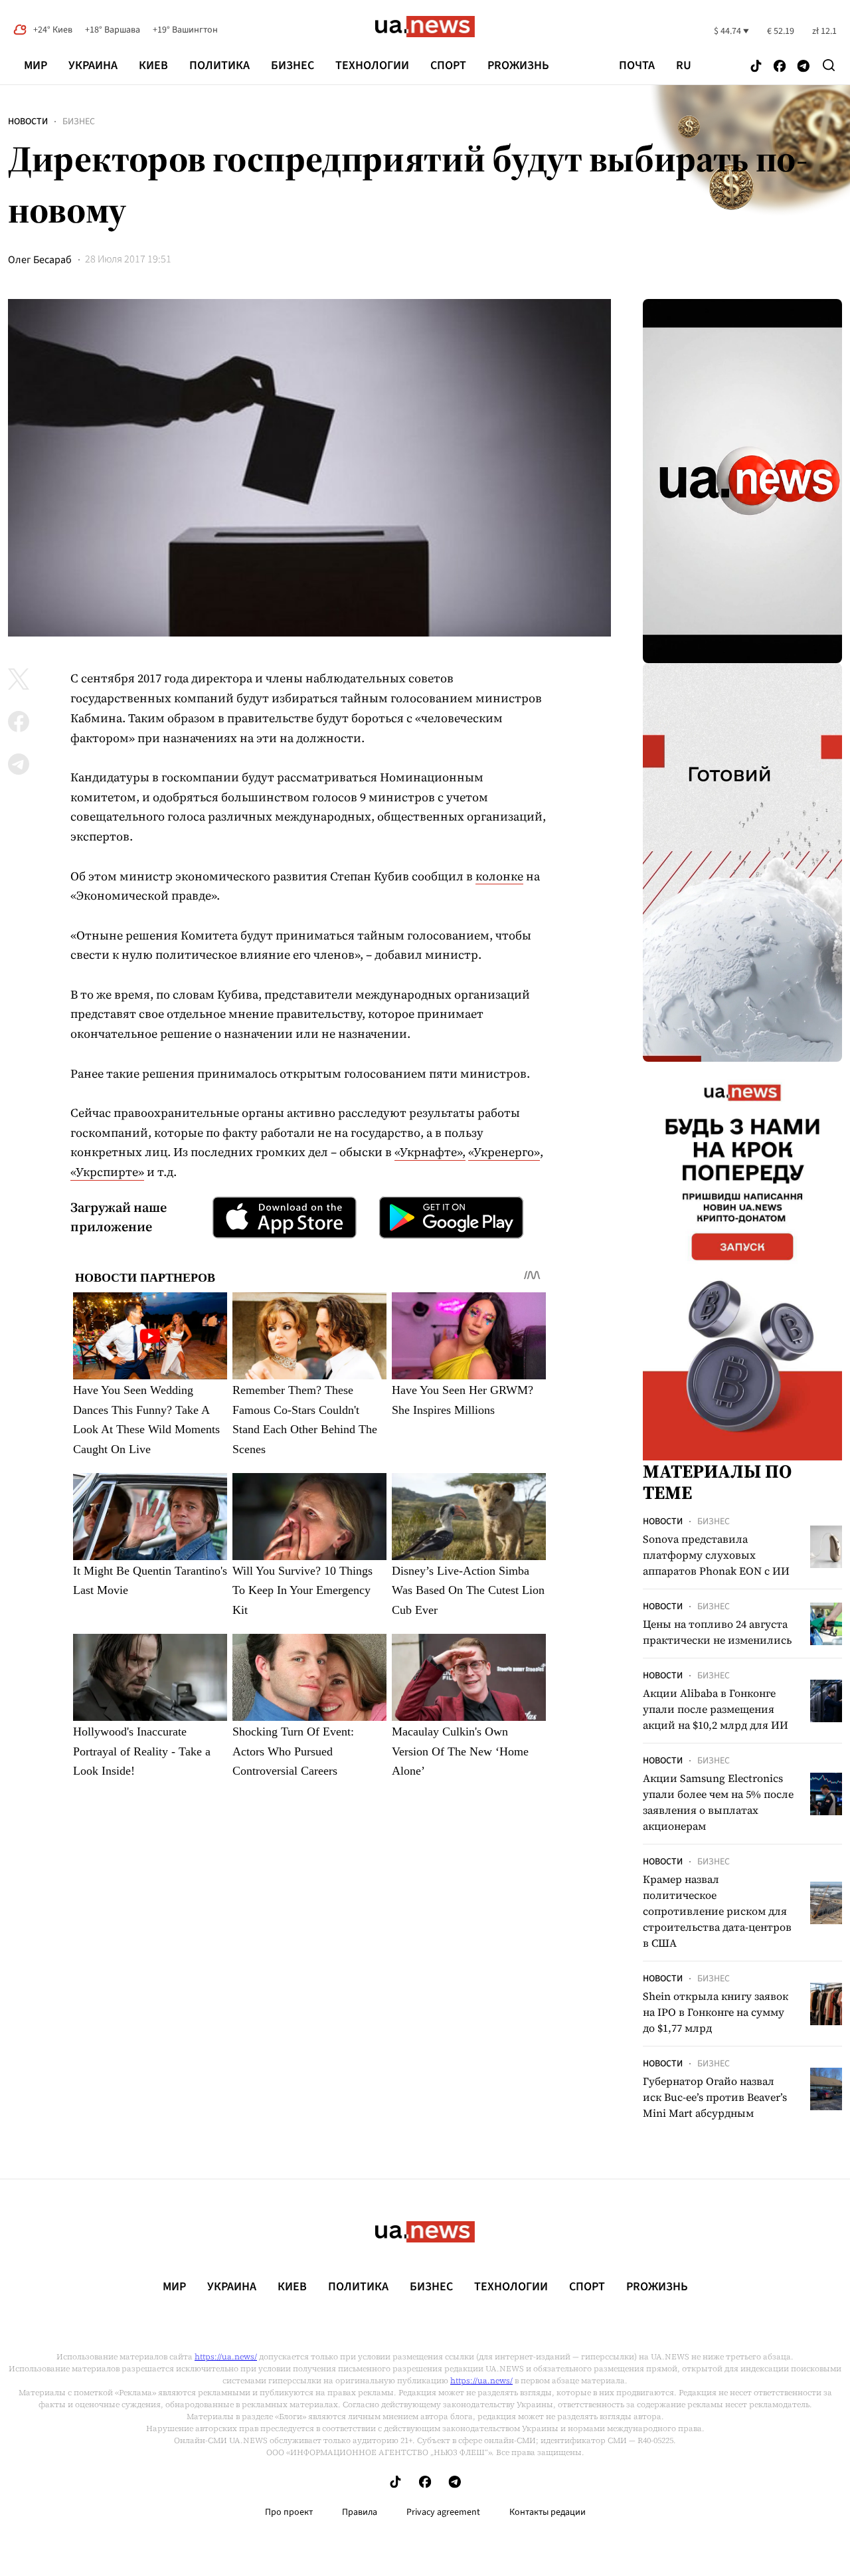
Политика (219, 65)
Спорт (448, 65)
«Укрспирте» (107, 1172)
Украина (93, 65)
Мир (36, 65)
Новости (28, 122)
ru (684, 66)
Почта (637, 66)
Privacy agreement (443, 2512)
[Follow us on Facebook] (780, 67)
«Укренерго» (504, 1152)
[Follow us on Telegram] (804, 67)
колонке (499, 876)
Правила (360, 2512)
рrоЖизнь (518, 65)
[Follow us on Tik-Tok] (756, 67)
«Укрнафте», (430, 1152)
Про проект (289, 2512)
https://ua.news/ (226, 2357)
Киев (153, 65)
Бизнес (293, 65)
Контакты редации (548, 2512)
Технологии (372, 65)
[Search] (829, 65)
